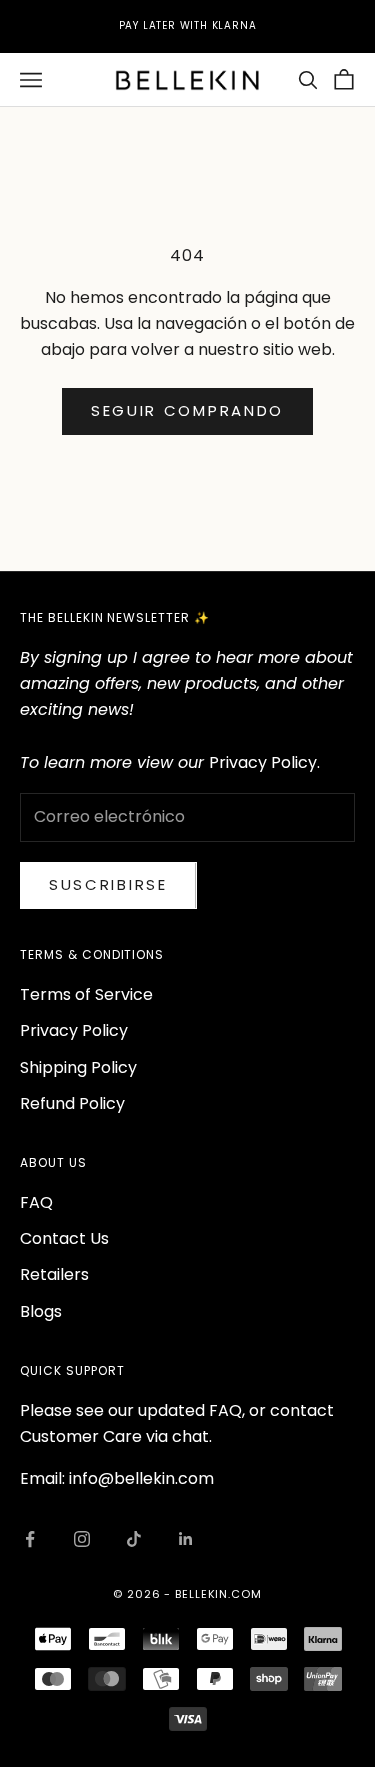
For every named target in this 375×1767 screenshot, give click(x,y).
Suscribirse (108, 884)
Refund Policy (72, 1103)
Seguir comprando (187, 410)
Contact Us (64, 1238)
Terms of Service (86, 994)
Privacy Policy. (264, 762)
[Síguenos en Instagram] (82, 1539)
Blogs (41, 1311)
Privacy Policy (74, 1030)
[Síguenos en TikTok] (134, 1539)
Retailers (54, 1274)
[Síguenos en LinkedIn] (186, 1539)
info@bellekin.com (141, 1478)
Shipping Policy (78, 1067)
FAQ (36, 1202)
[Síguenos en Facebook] (30, 1539)
